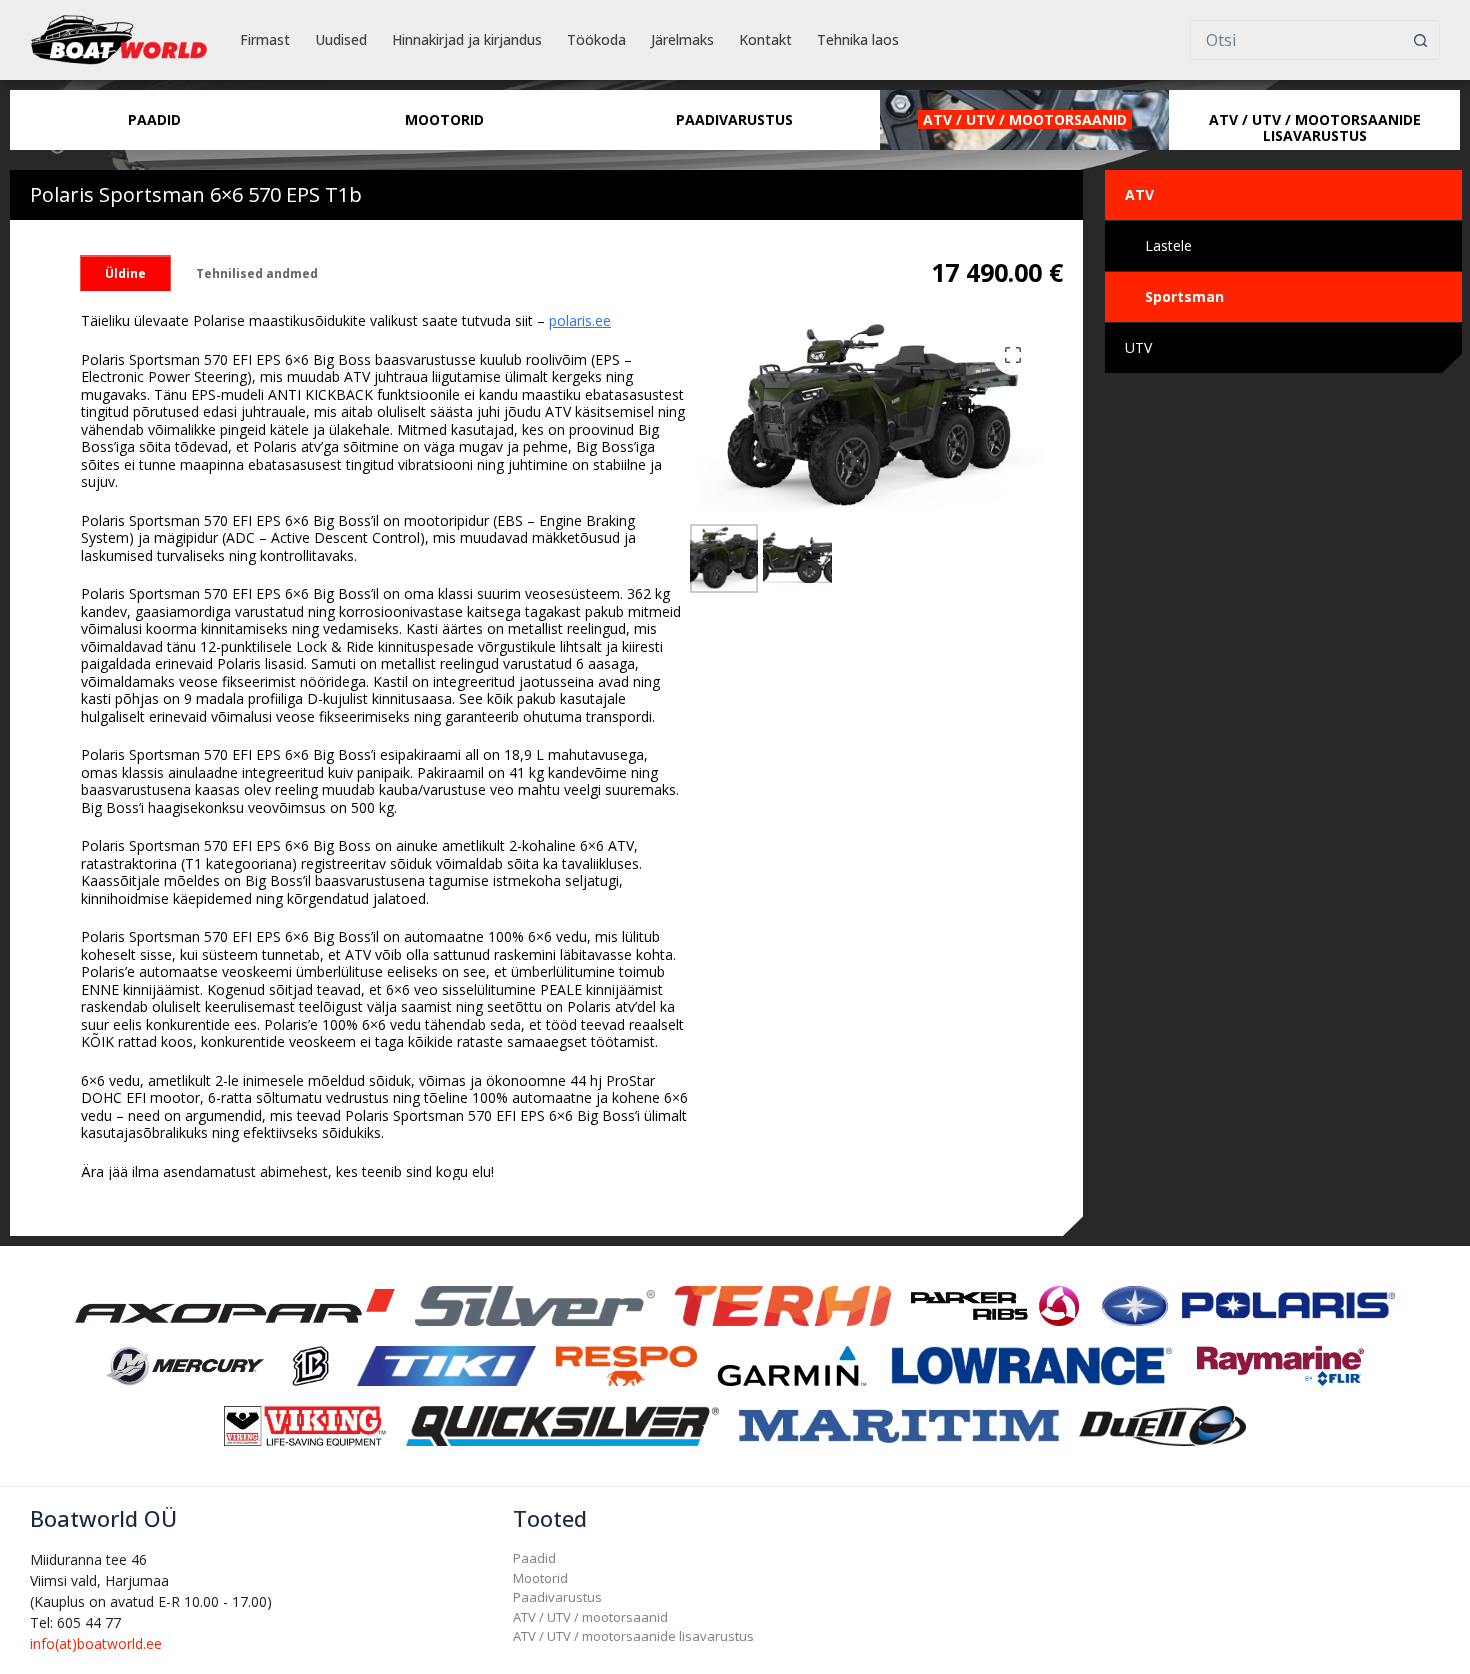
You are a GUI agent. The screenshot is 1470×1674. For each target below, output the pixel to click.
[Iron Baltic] (310, 1364)
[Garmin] (792, 1364)
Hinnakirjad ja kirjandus (467, 39)
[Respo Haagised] (627, 1364)
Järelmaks (682, 39)
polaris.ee (580, 320)
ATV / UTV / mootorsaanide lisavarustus (633, 1636)
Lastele (1168, 245)
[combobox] (1296, 40)
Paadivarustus (557, 1597)
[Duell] (1162, 1424)
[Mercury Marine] (185, 1364)
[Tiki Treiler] (446, 1364)
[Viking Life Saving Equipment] (304, 1424)
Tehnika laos (858, 39)
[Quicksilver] (563, 1424)
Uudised (341, 39)
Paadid (534, 1558)
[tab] (125, 273)
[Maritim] (899, 1424)
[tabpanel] (385, 746)
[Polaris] (1247, 1304)
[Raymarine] (1280, 1364)
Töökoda (596, 39)
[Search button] (1420, 40)
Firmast (265, 39)
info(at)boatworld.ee (96, 1643)
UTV (1138, 347)
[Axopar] (235, 1304)
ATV (1139, 194)
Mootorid (540, 1578)
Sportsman (1184, 296)
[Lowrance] (1032, 1364)
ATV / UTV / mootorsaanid (590, 1617)
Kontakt (765, 39)
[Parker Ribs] (995, 1304)
